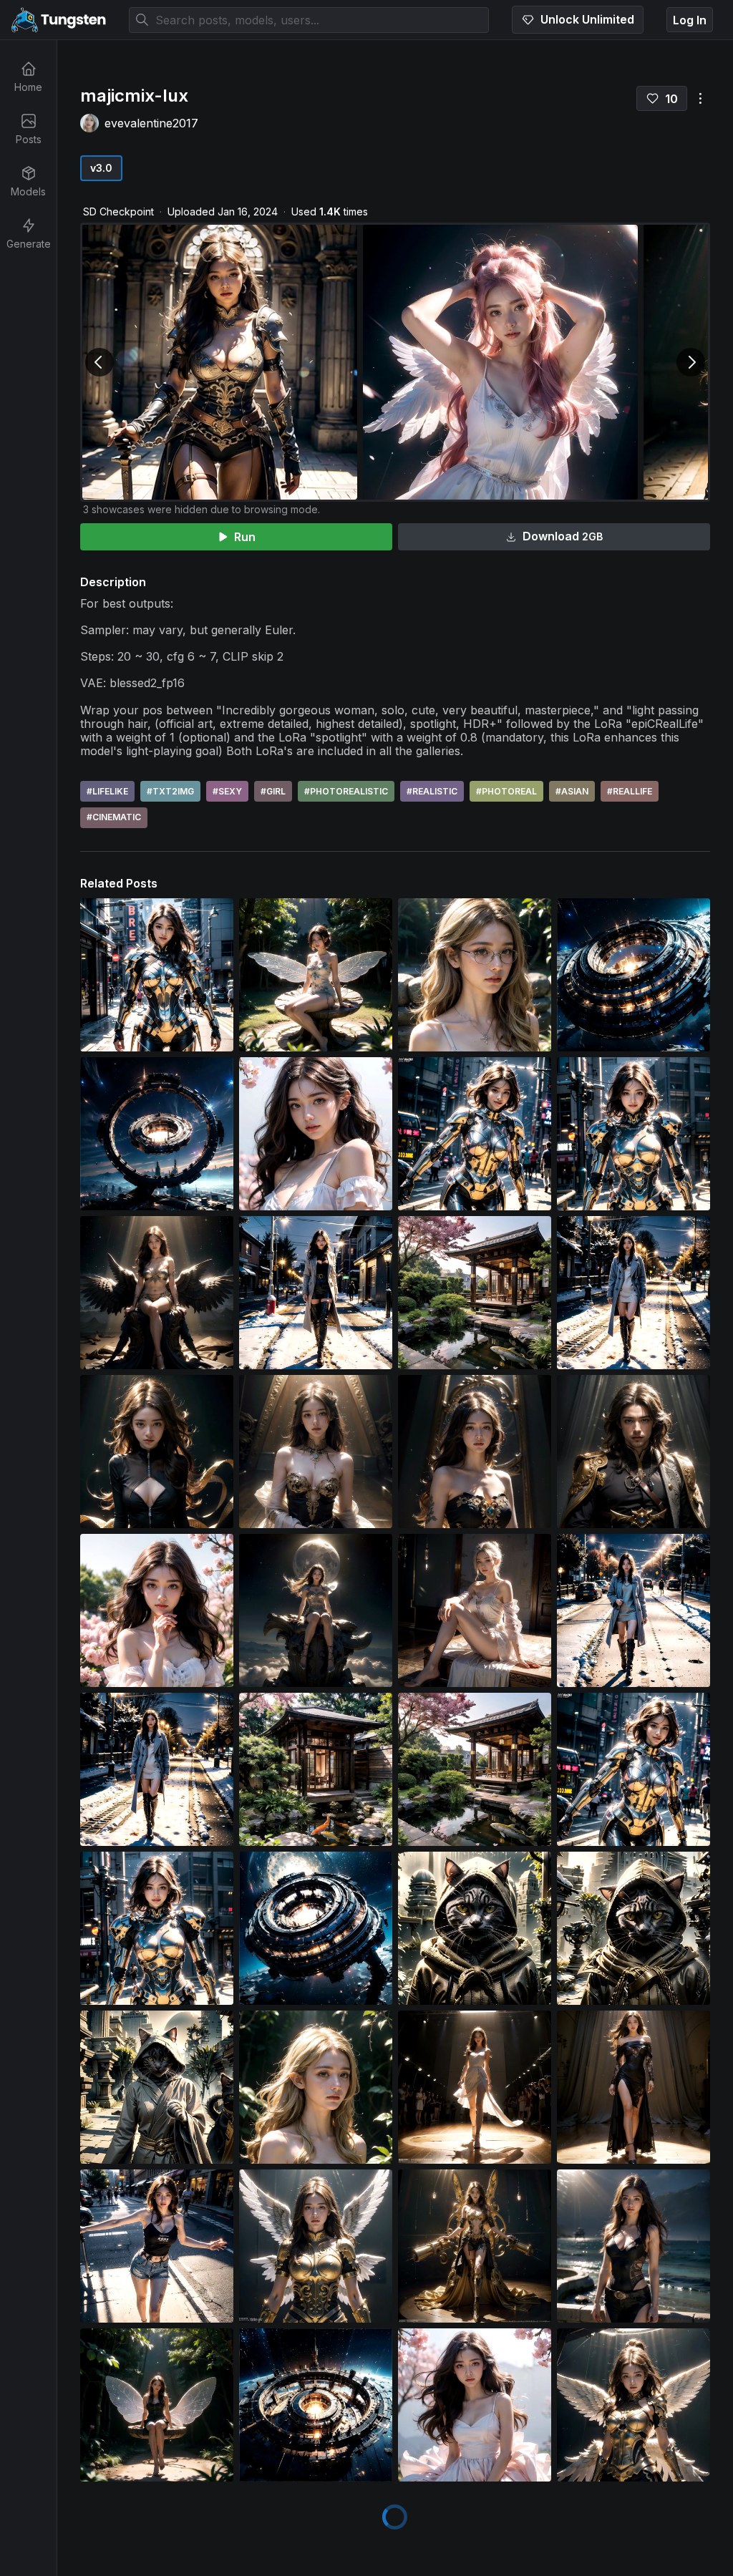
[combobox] (309, 20)
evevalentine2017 (151, 123)
